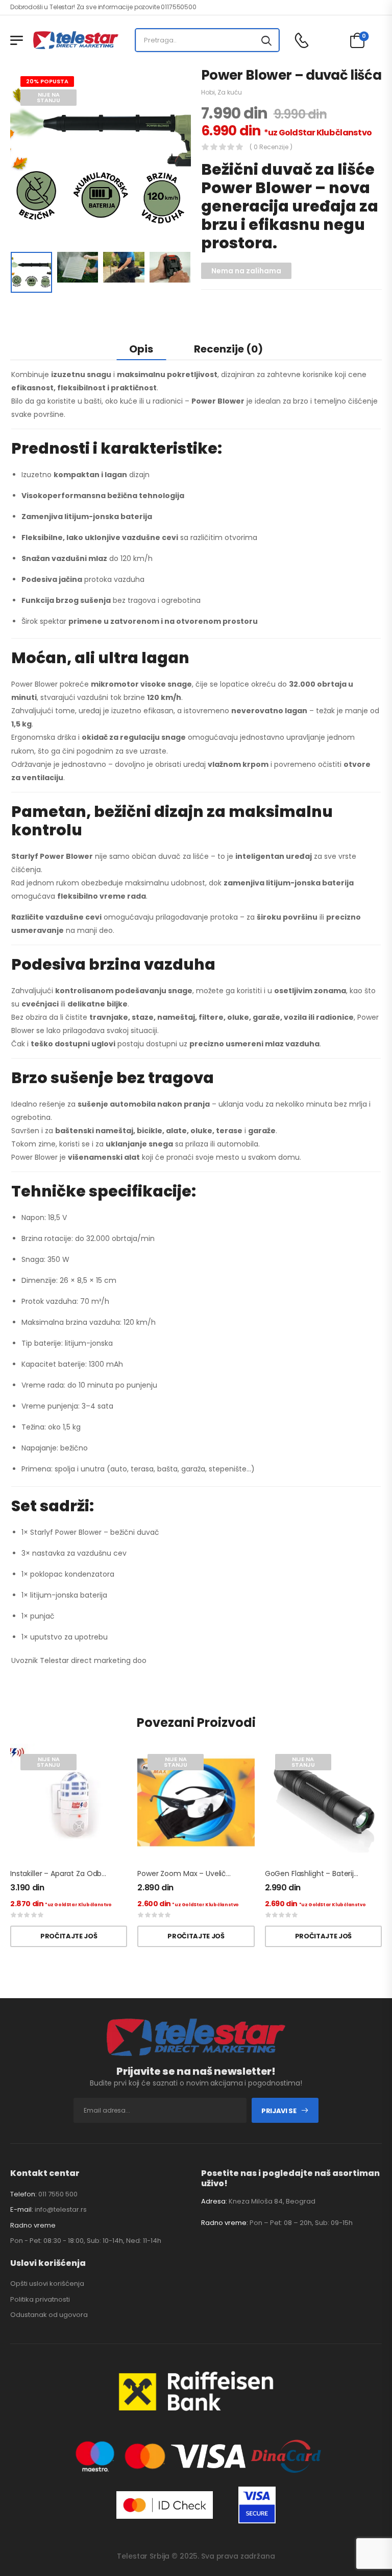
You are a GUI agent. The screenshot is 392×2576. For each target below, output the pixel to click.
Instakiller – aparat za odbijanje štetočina (83, 1874)
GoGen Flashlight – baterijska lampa (328, 1874)
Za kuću (230, 92)
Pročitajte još (69, 1936)
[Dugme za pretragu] (266, 40)
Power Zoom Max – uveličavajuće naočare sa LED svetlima (240, 1874)
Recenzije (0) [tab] (228, 349)
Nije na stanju (48, 97)
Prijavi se (279, 2111)
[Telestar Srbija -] (76, 40)
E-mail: (22, 2209)
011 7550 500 (58, 2194)
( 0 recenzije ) (271, 147)
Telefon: (23, 2194)
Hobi (208, 92)
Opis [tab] (141, 349)
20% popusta (47, 81)
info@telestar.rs (61, 2209)
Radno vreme (33, 2226)
